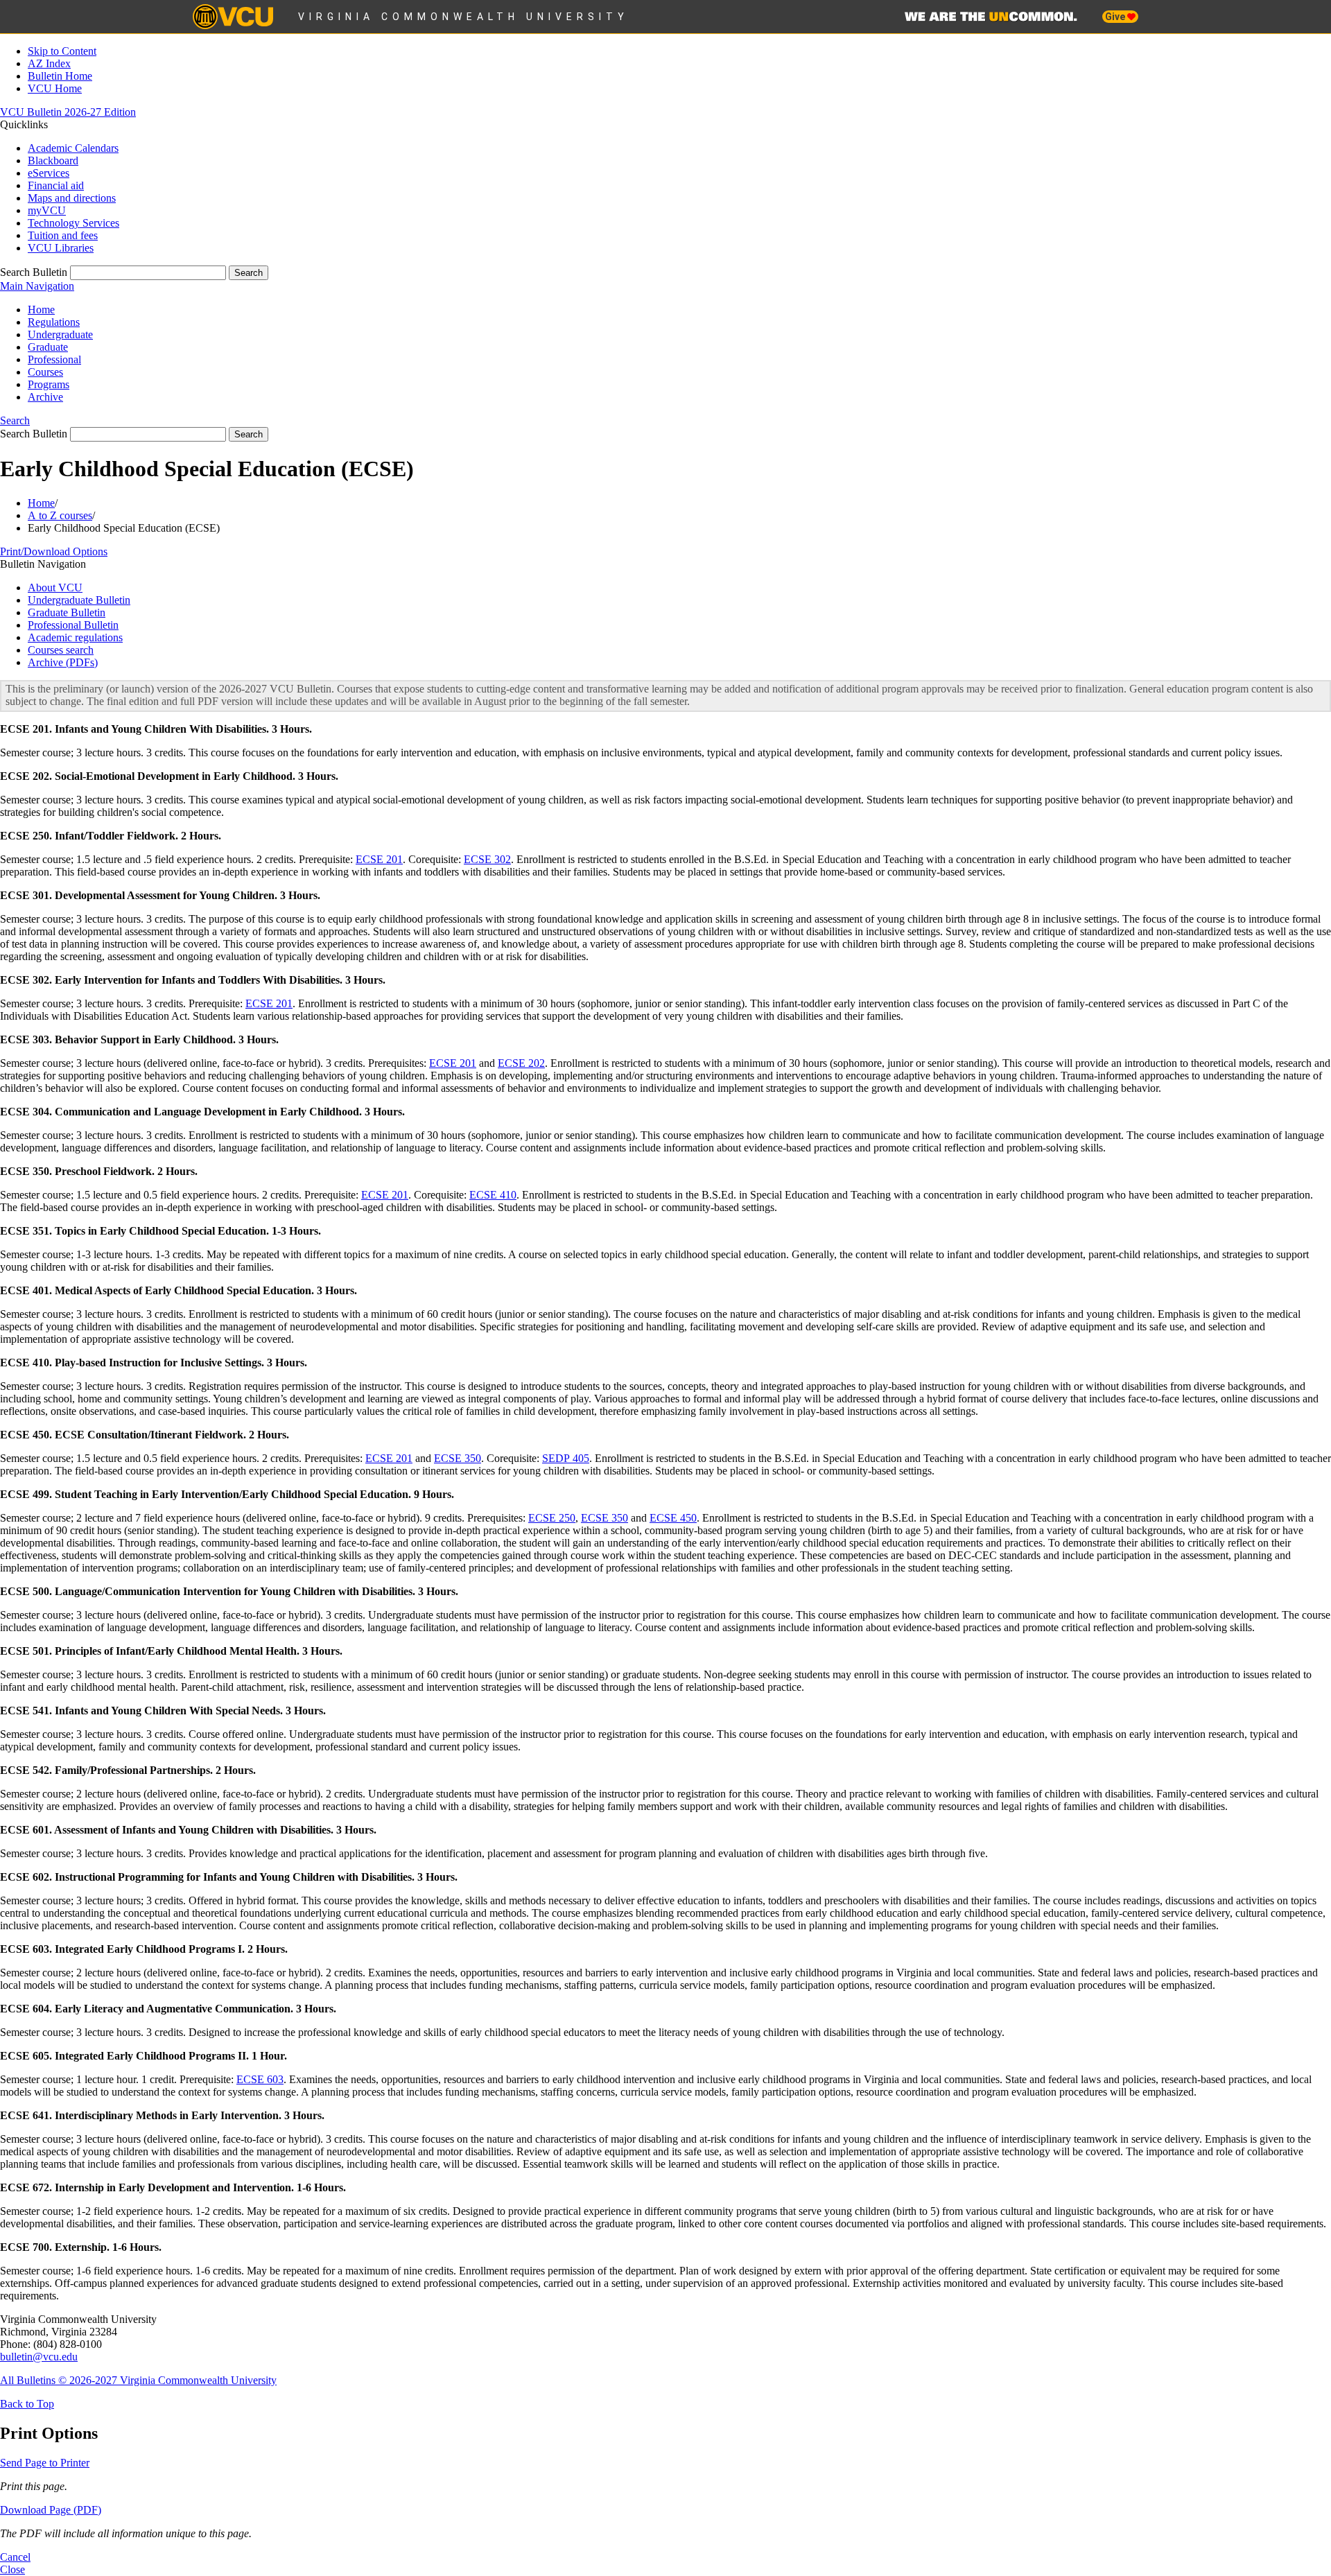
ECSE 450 (673, 1518)
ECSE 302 (487, 859)
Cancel (15, 2557)
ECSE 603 (260, 2079)
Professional (54, 359)
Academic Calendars (73, 148)
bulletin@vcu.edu (39, 2357)
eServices (49, 173)
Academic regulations (75, 637)
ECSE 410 (493, 1195)
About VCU (55, 588)
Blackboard (53, 160)
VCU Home (55, 88)
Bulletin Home (60, 76)
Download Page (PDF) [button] (51, 2510)
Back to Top (27, 2404)
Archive (45, 397)
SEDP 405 (566, 1458)
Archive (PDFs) (63, 662)
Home (41, 310)
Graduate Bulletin (67, 612)
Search (15, 420)
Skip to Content (62, 51)
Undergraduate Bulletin (79, 600)
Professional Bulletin (73, 625)
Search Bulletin (34, 272)
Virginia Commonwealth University (463, 17)
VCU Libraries (61, 248)
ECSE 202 (521, 1063)
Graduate (48, 347)
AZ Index (49, 63)
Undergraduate (60, 334)
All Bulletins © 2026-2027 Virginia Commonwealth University (138, 2380)
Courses (45, 372)
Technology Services (73, 223)
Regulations (54, 322)
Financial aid (56, 185)
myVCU (47, 210)
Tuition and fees (63, 235)
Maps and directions (72, 198)
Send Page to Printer (45, 2463)
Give (1116, 17)
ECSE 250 (552, 1518)
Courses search (61, 650)
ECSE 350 (458, 1458)
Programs (49, 384)
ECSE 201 (379, 859)
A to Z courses (60, 515)
